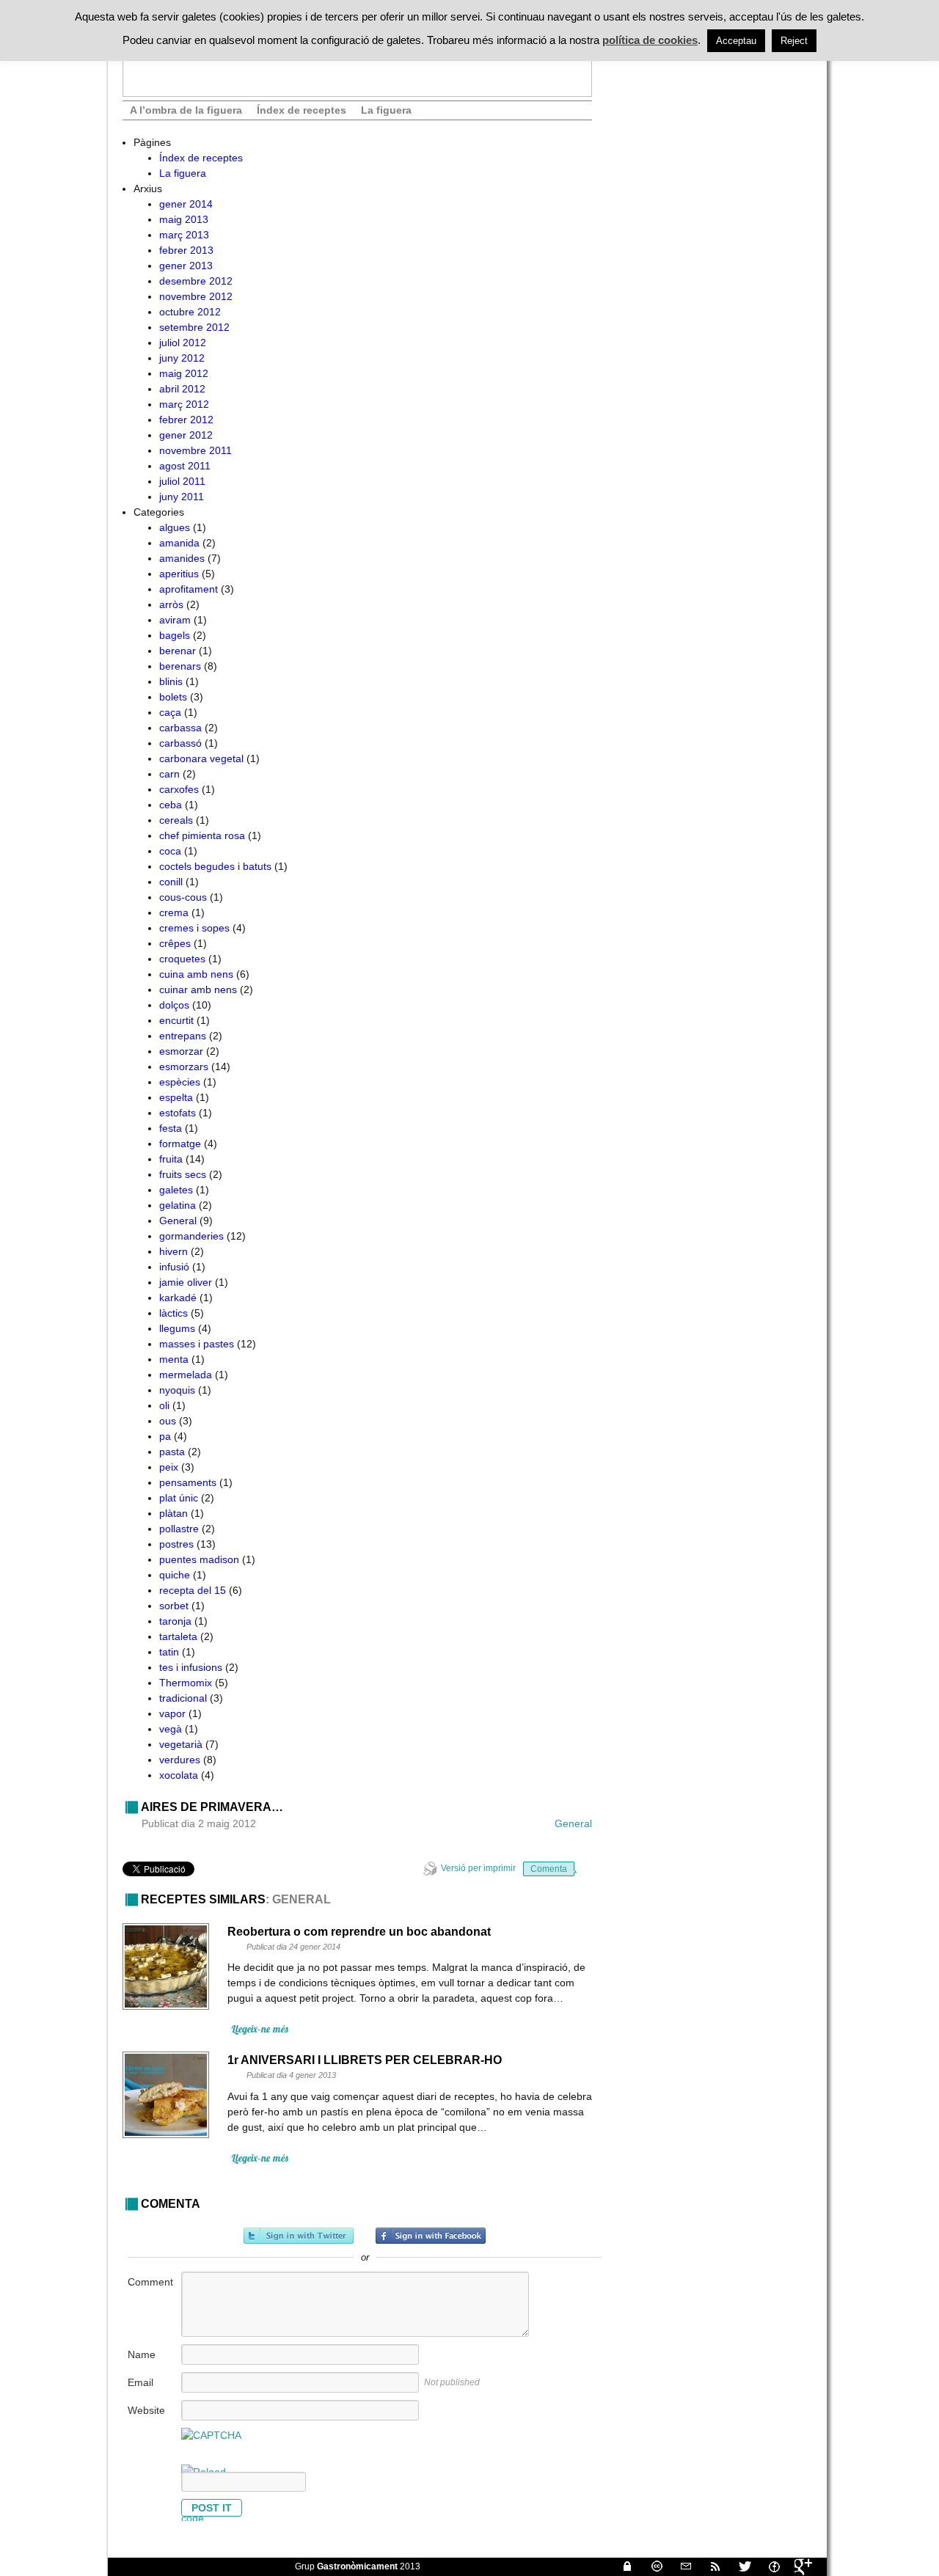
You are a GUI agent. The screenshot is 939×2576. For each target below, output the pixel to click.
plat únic (179, 1498)
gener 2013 (186, 266)
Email (140, 2382)
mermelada (186, 1375)
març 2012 (184, 404)
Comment (150, 2282)
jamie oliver (186, 1282)
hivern (173, 1251)
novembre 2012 (196, 296)
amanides (182, 558)
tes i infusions (191, 1667)
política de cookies (650, 40)
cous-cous (183, 897)
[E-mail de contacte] (680, 2566)
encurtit (176, 1020)
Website (146, 2410)
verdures (180, 1760)
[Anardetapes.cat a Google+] (797, 2566)
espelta (176, 1097)
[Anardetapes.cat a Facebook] (768, 2566)
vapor (172, 1713)
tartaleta (178, 1636)
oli (164, 1405)
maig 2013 (184, 219)
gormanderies (191, 1236)
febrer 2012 (186, 420)
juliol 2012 (183, 343)
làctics (173, 1313)
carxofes (179, 789)
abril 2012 (182, 389)
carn (169, 774)
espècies (180, 1082)
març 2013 (184, 235)
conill (171, 882)
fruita (171, 1159)
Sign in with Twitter (299, 2236)
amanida (179, 543)
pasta (172, 1452)
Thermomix (186, 1683)
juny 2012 (182, 358)
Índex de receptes (302, 110)
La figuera (386, 110)
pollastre (179, 1529)
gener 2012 (186, 435)
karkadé (178, 1298)
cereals (176, 820)
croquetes (182, 959)
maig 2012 (184, 373)
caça (170, 712)
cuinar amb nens (198, 989)
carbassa (180, 728)
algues (175, 527)
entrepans (183, 1036)
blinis (171, 681)
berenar (178, 651)
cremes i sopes (194, 928)
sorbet (174, 1606)
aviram (175, 620)
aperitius (179, 574)
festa (171, 1128)
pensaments (188, 1482)
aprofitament (189, 589)
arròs (171, 604)
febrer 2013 (186, 250)
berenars (180, 666)
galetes (176, 1190)
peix (169, 1467)
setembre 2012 (194, 327)
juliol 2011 (182, 481)
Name (142, 2354)
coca (170, 851)
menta (174, 1359)
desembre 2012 (196, 281)
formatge (180, 1144)
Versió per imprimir (478, 1868)
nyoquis (177, 1390)
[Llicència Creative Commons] (651, 2566)
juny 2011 (182, 497)
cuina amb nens (196, 974)
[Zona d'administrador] (621, 2566)
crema (174, 912)
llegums (177, 1328)
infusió (174, 1267)
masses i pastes (197, 1344)
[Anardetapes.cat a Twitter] (739, 2566)
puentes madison (199, 1559)
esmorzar (181, 1051)
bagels (175, 635)
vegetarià (181, 1744)
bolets (173, 697)
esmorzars (184, 1066)
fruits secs (183, 1174)
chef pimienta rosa (202, 835)
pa (165, 1436)
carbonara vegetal (201, 758)
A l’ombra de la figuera (186, 110)
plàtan (173, 1513)
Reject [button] (794, 41)
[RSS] (709, 2566)
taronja (175, 1621)
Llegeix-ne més (260, 2029)
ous (168, 1421)
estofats (178, 1113)
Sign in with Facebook (431, 2236)
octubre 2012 (190, 312)
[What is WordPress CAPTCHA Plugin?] (211, 2435)
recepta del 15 (193, 1590)
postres (176, 1544)
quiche (175, 1575)
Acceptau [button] (736, 41)
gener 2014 (186, 204)
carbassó (180, 743)
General (178, 1221)
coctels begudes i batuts (215, 866)
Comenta (549, 1869)
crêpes (175, 943)
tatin (169, 1652)
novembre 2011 (196, 450)
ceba (171, 805)
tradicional (183, 1698)
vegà (171, 1729)
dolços (174, 1005)
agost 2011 (185, 466)
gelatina (178, 1205)
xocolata (179, 1775)
